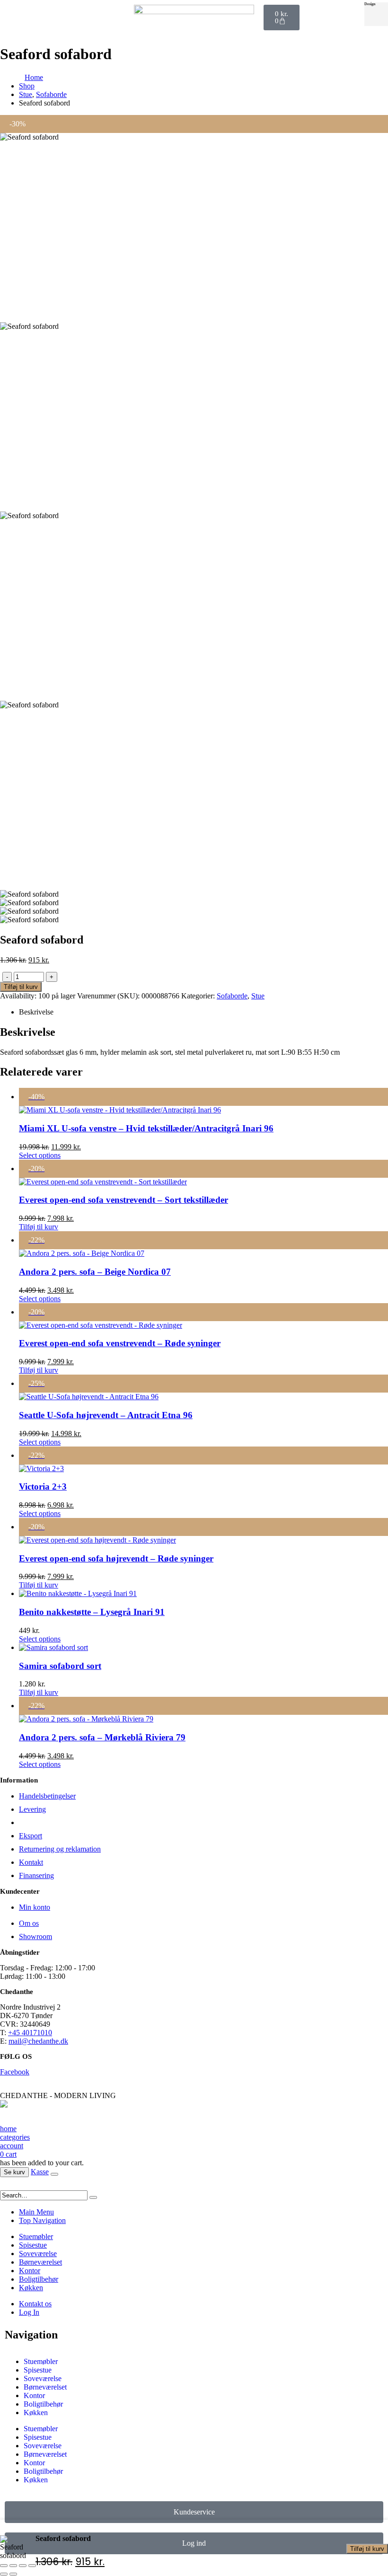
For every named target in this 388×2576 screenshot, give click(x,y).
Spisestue (33, 2245)
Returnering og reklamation (60, 1849)
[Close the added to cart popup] (54, 2174)
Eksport (31, 1836)
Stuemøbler (36, 2236)
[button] (6, 2186)
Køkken (31, 2288)
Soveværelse (38, 2254)
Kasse (40, 2172)
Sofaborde (232, 996)
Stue (258, 996)
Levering (32, 1809)
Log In (29, 2312)
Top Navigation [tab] (42, 2220)
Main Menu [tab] (36, 2212)
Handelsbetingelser (47, 1796)
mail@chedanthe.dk (38, 2041)
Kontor (30, 2271)
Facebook (15, 2072)
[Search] (93, 2197)
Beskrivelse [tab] (36, 1012)
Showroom (35, 1936)
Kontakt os (35, 2304)
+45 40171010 (30, 2033)
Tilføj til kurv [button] (39, 1227)
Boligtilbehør (39, 2279)
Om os (29, 1923)
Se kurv (14, 2172)
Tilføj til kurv (367, 2549)
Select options (40, 1155)
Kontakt (31, 1862)
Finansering (36, 1875)
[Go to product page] (203, 1594)
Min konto (35, 1907)
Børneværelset (40, 2262)
